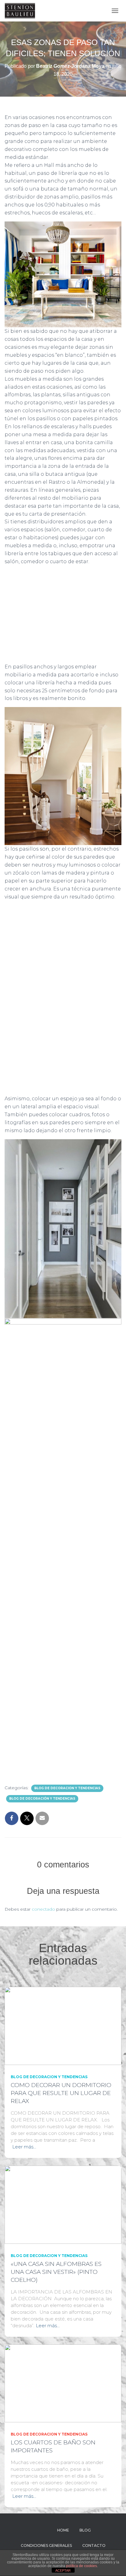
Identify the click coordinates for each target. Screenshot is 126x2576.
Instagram (35, 2530)
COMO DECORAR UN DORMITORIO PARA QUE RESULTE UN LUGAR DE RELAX (61, 2093)
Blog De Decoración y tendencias (42, 1799)
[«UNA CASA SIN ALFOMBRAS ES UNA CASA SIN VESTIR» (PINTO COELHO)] (63, 2204)
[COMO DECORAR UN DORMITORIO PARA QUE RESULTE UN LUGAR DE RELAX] (63, 2025)
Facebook (46, 2530)
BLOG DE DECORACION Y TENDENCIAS (67, 1788)
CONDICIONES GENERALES (46, 2545)
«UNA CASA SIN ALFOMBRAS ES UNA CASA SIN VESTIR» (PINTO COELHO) (56, 2272)
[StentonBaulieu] (22, 11)
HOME (63, 2530)
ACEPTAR (63, 2570)
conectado (43, 1909)
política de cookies (82, 2566)
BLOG (85, 2530)
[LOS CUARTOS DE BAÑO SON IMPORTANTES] (63, 2383)
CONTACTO (94, 2545)
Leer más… (24, 2147)
